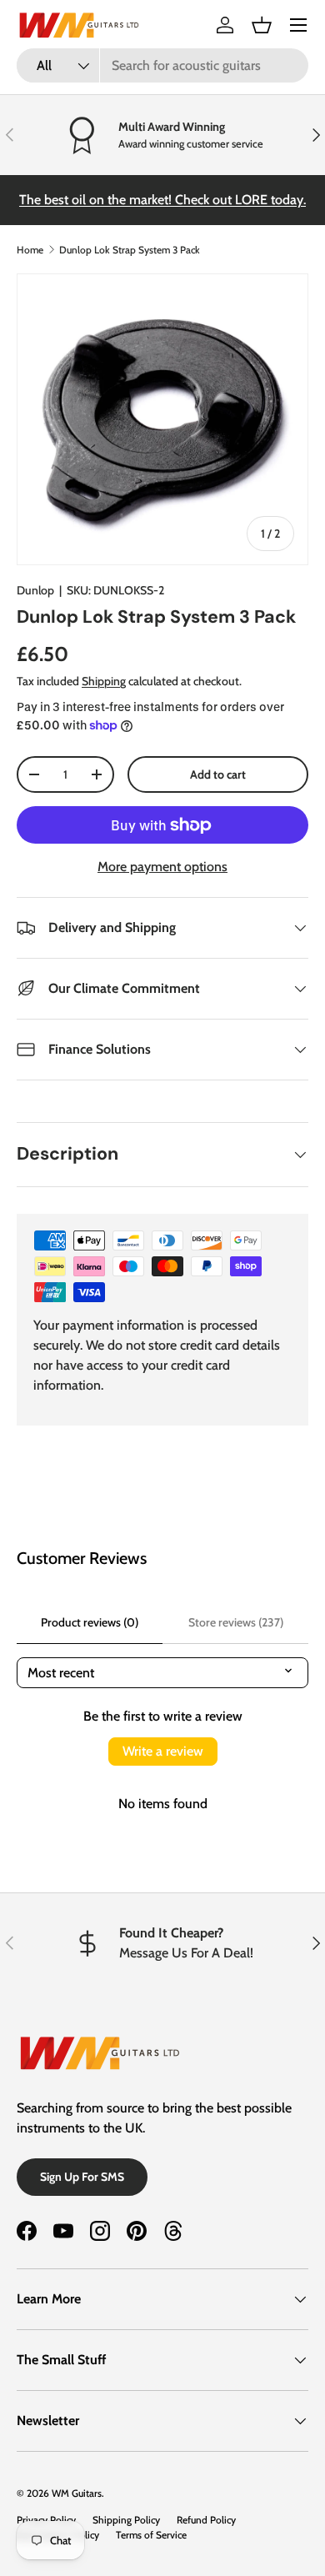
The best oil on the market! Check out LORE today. (162, 200)
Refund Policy (206, 2520)
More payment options (162, 867)
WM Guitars (77, 2493)
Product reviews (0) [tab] (90, 1622)
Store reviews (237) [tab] (236, 1622)
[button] (262, 25)
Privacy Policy (46, 2520)
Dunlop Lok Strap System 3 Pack (130, 250)
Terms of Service (151, 2535)
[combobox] (162, 65)
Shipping (104, 681)
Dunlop (35, 590)
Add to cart (218, 774)
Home (30, 250)
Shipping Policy (126, 2520)
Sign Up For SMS (82, 2177)
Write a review (163, 1751)
